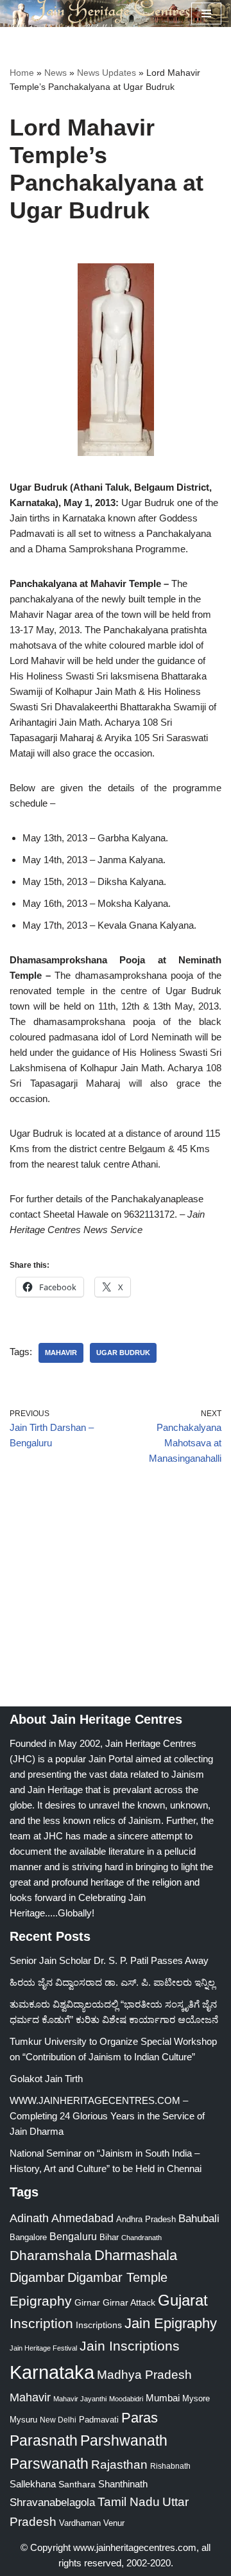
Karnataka (52, 2372)
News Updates (107, 73)
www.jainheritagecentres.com (135, 2547)
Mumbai (163, 2398)
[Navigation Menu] (206, 13)
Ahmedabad (82, 2218)
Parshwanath (124, 2440)
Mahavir (61, 1353)
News (56, 73)
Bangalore (28, 2237)
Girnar (87, 2302)
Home (22, 73)
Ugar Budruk (123, 1353)
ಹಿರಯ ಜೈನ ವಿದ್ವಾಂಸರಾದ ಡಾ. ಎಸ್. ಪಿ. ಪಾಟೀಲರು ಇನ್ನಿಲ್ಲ (112, 1982)
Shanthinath (123, 2484)
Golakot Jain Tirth (46, 2079)
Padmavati (99, 2420)
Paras (140, 2418)
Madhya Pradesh (144, 2375)
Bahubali (199, 2219)
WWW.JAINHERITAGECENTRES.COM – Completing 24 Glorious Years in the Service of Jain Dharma (107, 2116)
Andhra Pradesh (146, 2220)
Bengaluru (73, 2236)
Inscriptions (99, 2325)
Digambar (37, 2277)
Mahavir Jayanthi (80, 2399)
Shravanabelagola (52, 2502)
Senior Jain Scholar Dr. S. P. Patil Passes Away (109, 1960)
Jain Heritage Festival (43, 2348)
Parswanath (49, 2464)
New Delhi (58, 2420)
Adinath (29, 2218)
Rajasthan (119, 2465)
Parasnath (44, 2441)
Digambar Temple (117, 2277)
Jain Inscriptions (130, 2346)
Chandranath (141, 2238)
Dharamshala (51, 2255)
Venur (114, 2523)
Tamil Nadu (129, 2502)
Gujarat (183, 2300)
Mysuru (23, 2420)
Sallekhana (33, 2484)
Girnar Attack (129, 2302)
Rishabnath (170, 2466)
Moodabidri (126, 2399)
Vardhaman (80, 2523)
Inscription (41, 2324)
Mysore (196, 2398)
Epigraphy (41, 2301)
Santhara (77, 2484)
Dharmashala (136, 2255)
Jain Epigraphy (171, 2323)
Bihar (109, 2237)
